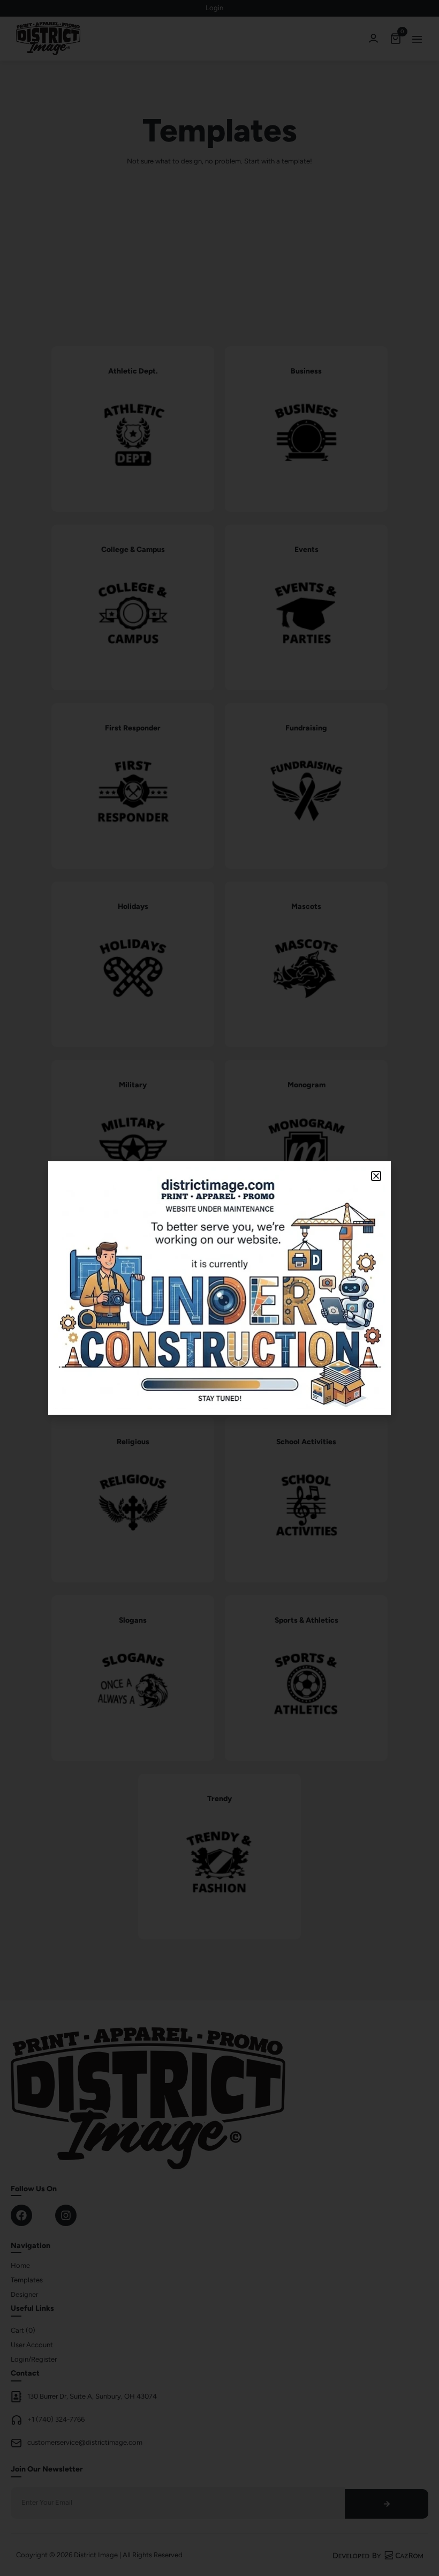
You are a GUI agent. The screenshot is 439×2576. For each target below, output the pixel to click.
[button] (376, 1176)
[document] (219, 1288)
